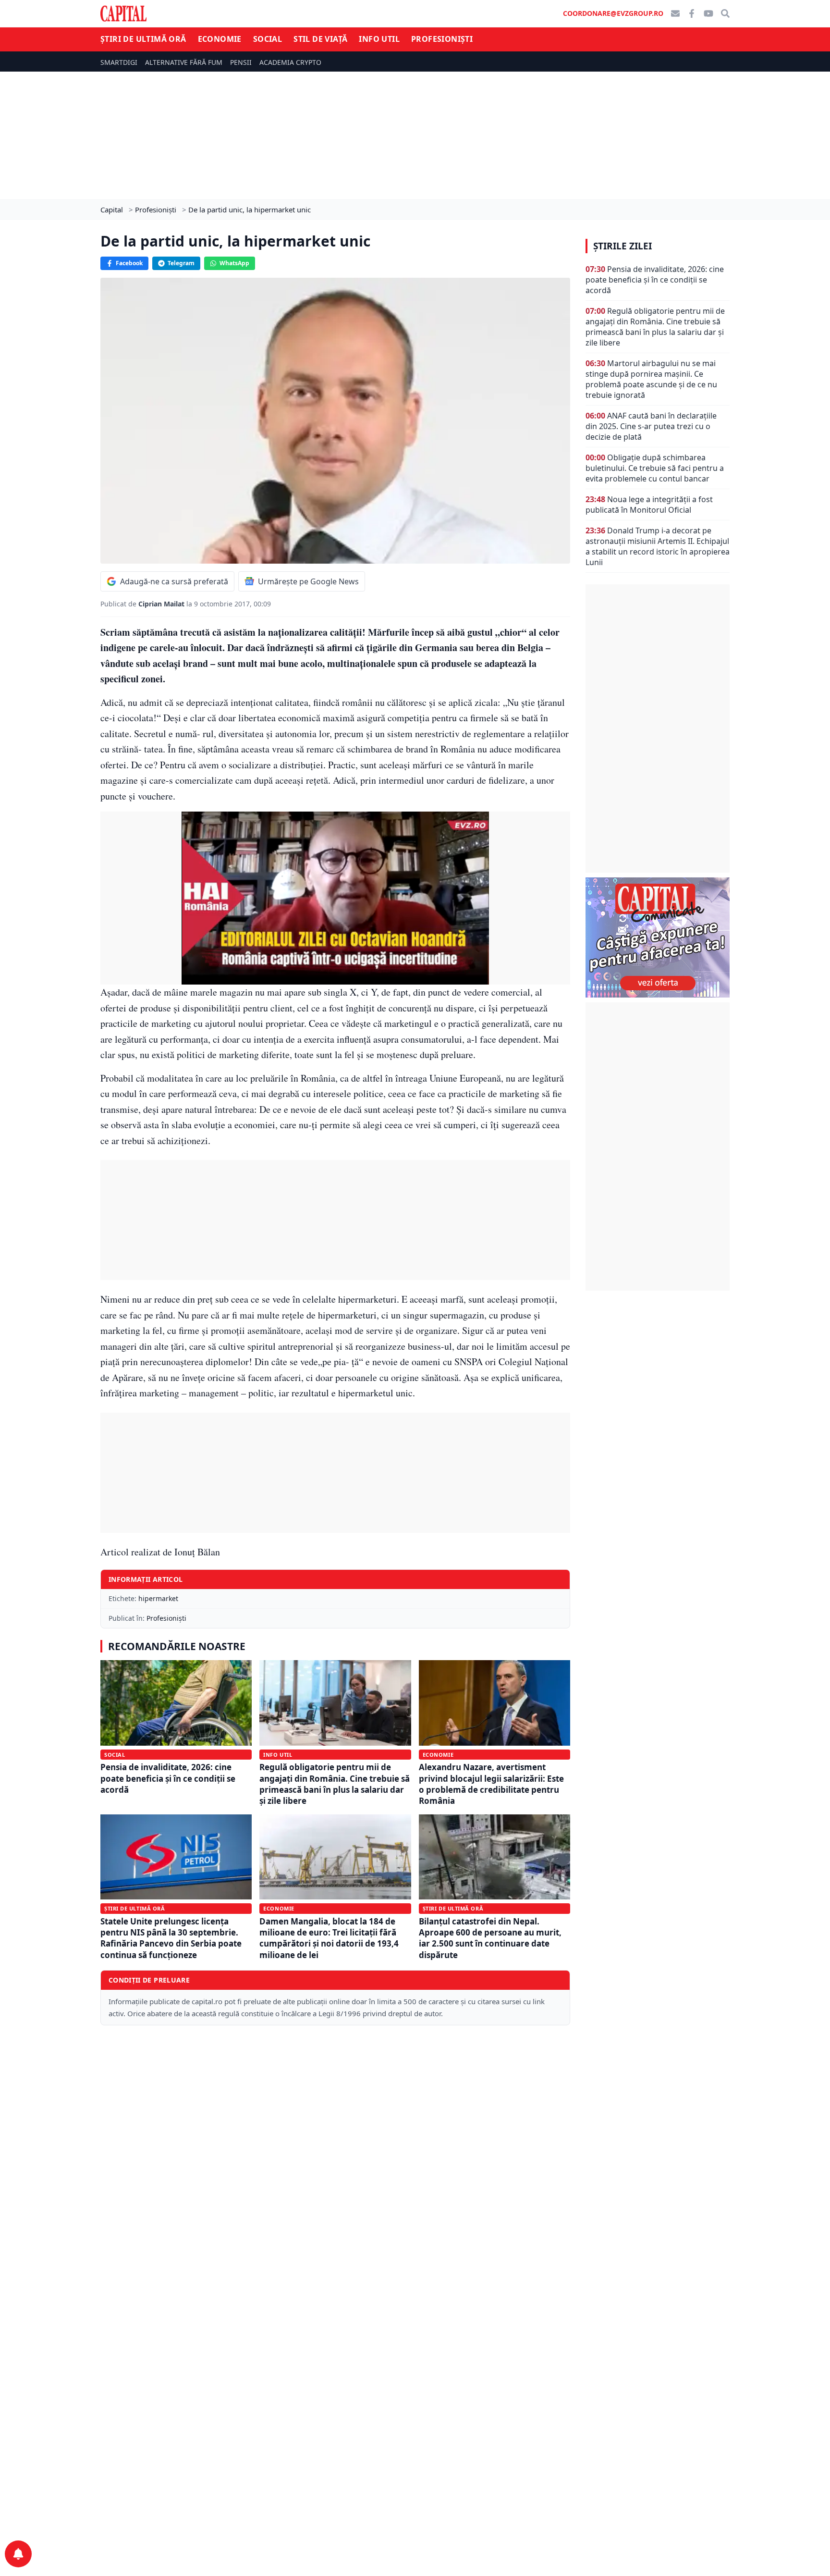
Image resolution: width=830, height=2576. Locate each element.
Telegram (181, 263)
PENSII (241, 62)
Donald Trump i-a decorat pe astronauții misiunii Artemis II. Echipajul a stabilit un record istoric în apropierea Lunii (658, 546)
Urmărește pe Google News (308, 581)
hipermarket (158, 1598)
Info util (379, 39)
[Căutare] (725, 13)
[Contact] (675, 13)
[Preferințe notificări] (18, 2554)
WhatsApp (234, 263)
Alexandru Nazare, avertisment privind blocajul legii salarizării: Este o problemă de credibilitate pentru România (491, 1784)
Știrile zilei (622, 246)
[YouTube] (708, 13)
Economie (220, 39)
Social (268, 39)
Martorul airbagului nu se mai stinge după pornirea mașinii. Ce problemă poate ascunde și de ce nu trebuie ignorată (651, 379)
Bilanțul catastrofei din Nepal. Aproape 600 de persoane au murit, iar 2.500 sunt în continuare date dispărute (490, 1938)
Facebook (129, 263)
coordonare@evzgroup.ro (613, 13)
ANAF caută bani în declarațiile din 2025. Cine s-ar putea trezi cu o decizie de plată (651, 426)
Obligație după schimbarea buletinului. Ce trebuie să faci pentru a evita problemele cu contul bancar (655, 468)
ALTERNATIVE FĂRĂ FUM (184, 62)
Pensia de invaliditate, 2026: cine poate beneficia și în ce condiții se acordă (168, 1778)
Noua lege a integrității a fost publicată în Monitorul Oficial (649, 505)
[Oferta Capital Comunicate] (658, 937)
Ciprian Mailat (162, 604)
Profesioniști (442, 39)
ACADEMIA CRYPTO (290, 62)
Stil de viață (320, 39)
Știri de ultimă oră (143, 39)
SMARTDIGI (119, 62)
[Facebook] (692, 13)
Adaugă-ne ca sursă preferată (174, 581)
